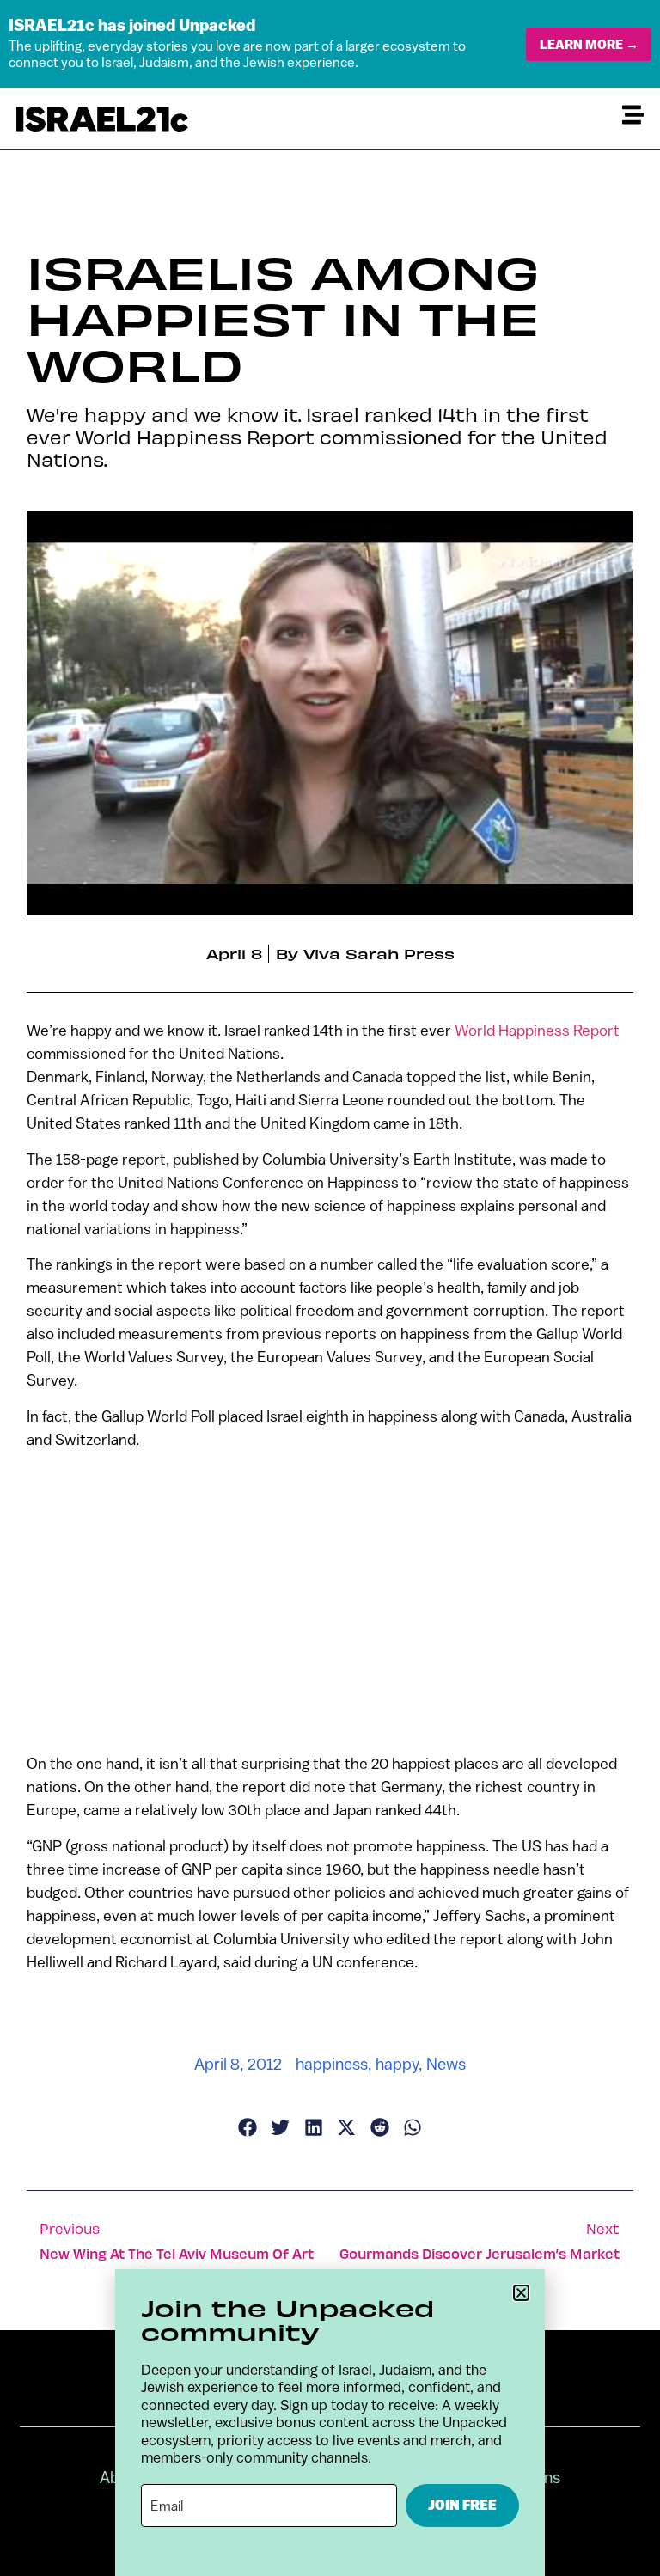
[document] (330, 1288)
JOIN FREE (462, 2505)
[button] (521, 2293)
